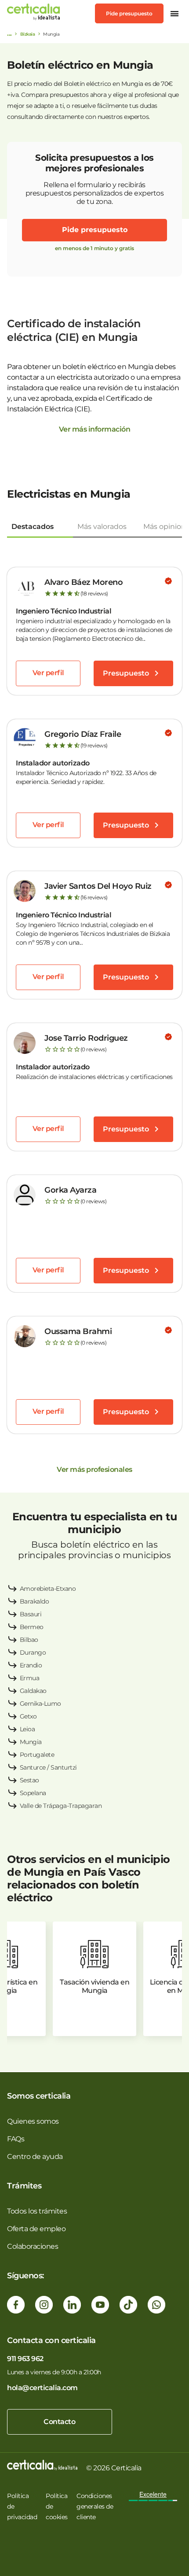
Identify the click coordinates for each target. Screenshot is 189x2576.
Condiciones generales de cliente (95, 2506)
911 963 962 (25, 2359)
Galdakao (33, 1691)
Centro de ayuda (35, 2157)
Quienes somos (33, 2121)
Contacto (59, 2422)
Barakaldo (35, 1601)
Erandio (31, 1665)
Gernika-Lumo (40, 1704)
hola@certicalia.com (42, 2388)
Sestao (29, 1780)
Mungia (31, 1742)
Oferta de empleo (36, 2229)
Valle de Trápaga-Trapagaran (61, 1806)
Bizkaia (28, 34)
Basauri (31, 1614)
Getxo (28, 1716)
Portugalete (37, 1755)
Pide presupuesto (129, 13)
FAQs (16, 2139)
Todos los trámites (37, 2211)
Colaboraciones (33, 2246)
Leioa (27, 1729)
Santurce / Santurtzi (48, 1767)
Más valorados (102, 527)
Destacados (33, 527)
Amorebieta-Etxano (48, 1589)
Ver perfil (48, 673)
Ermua (30, 1678)
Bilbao (29, 1640)
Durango (33, 1652)
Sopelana (33, 1793)
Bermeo (32, 1627)
